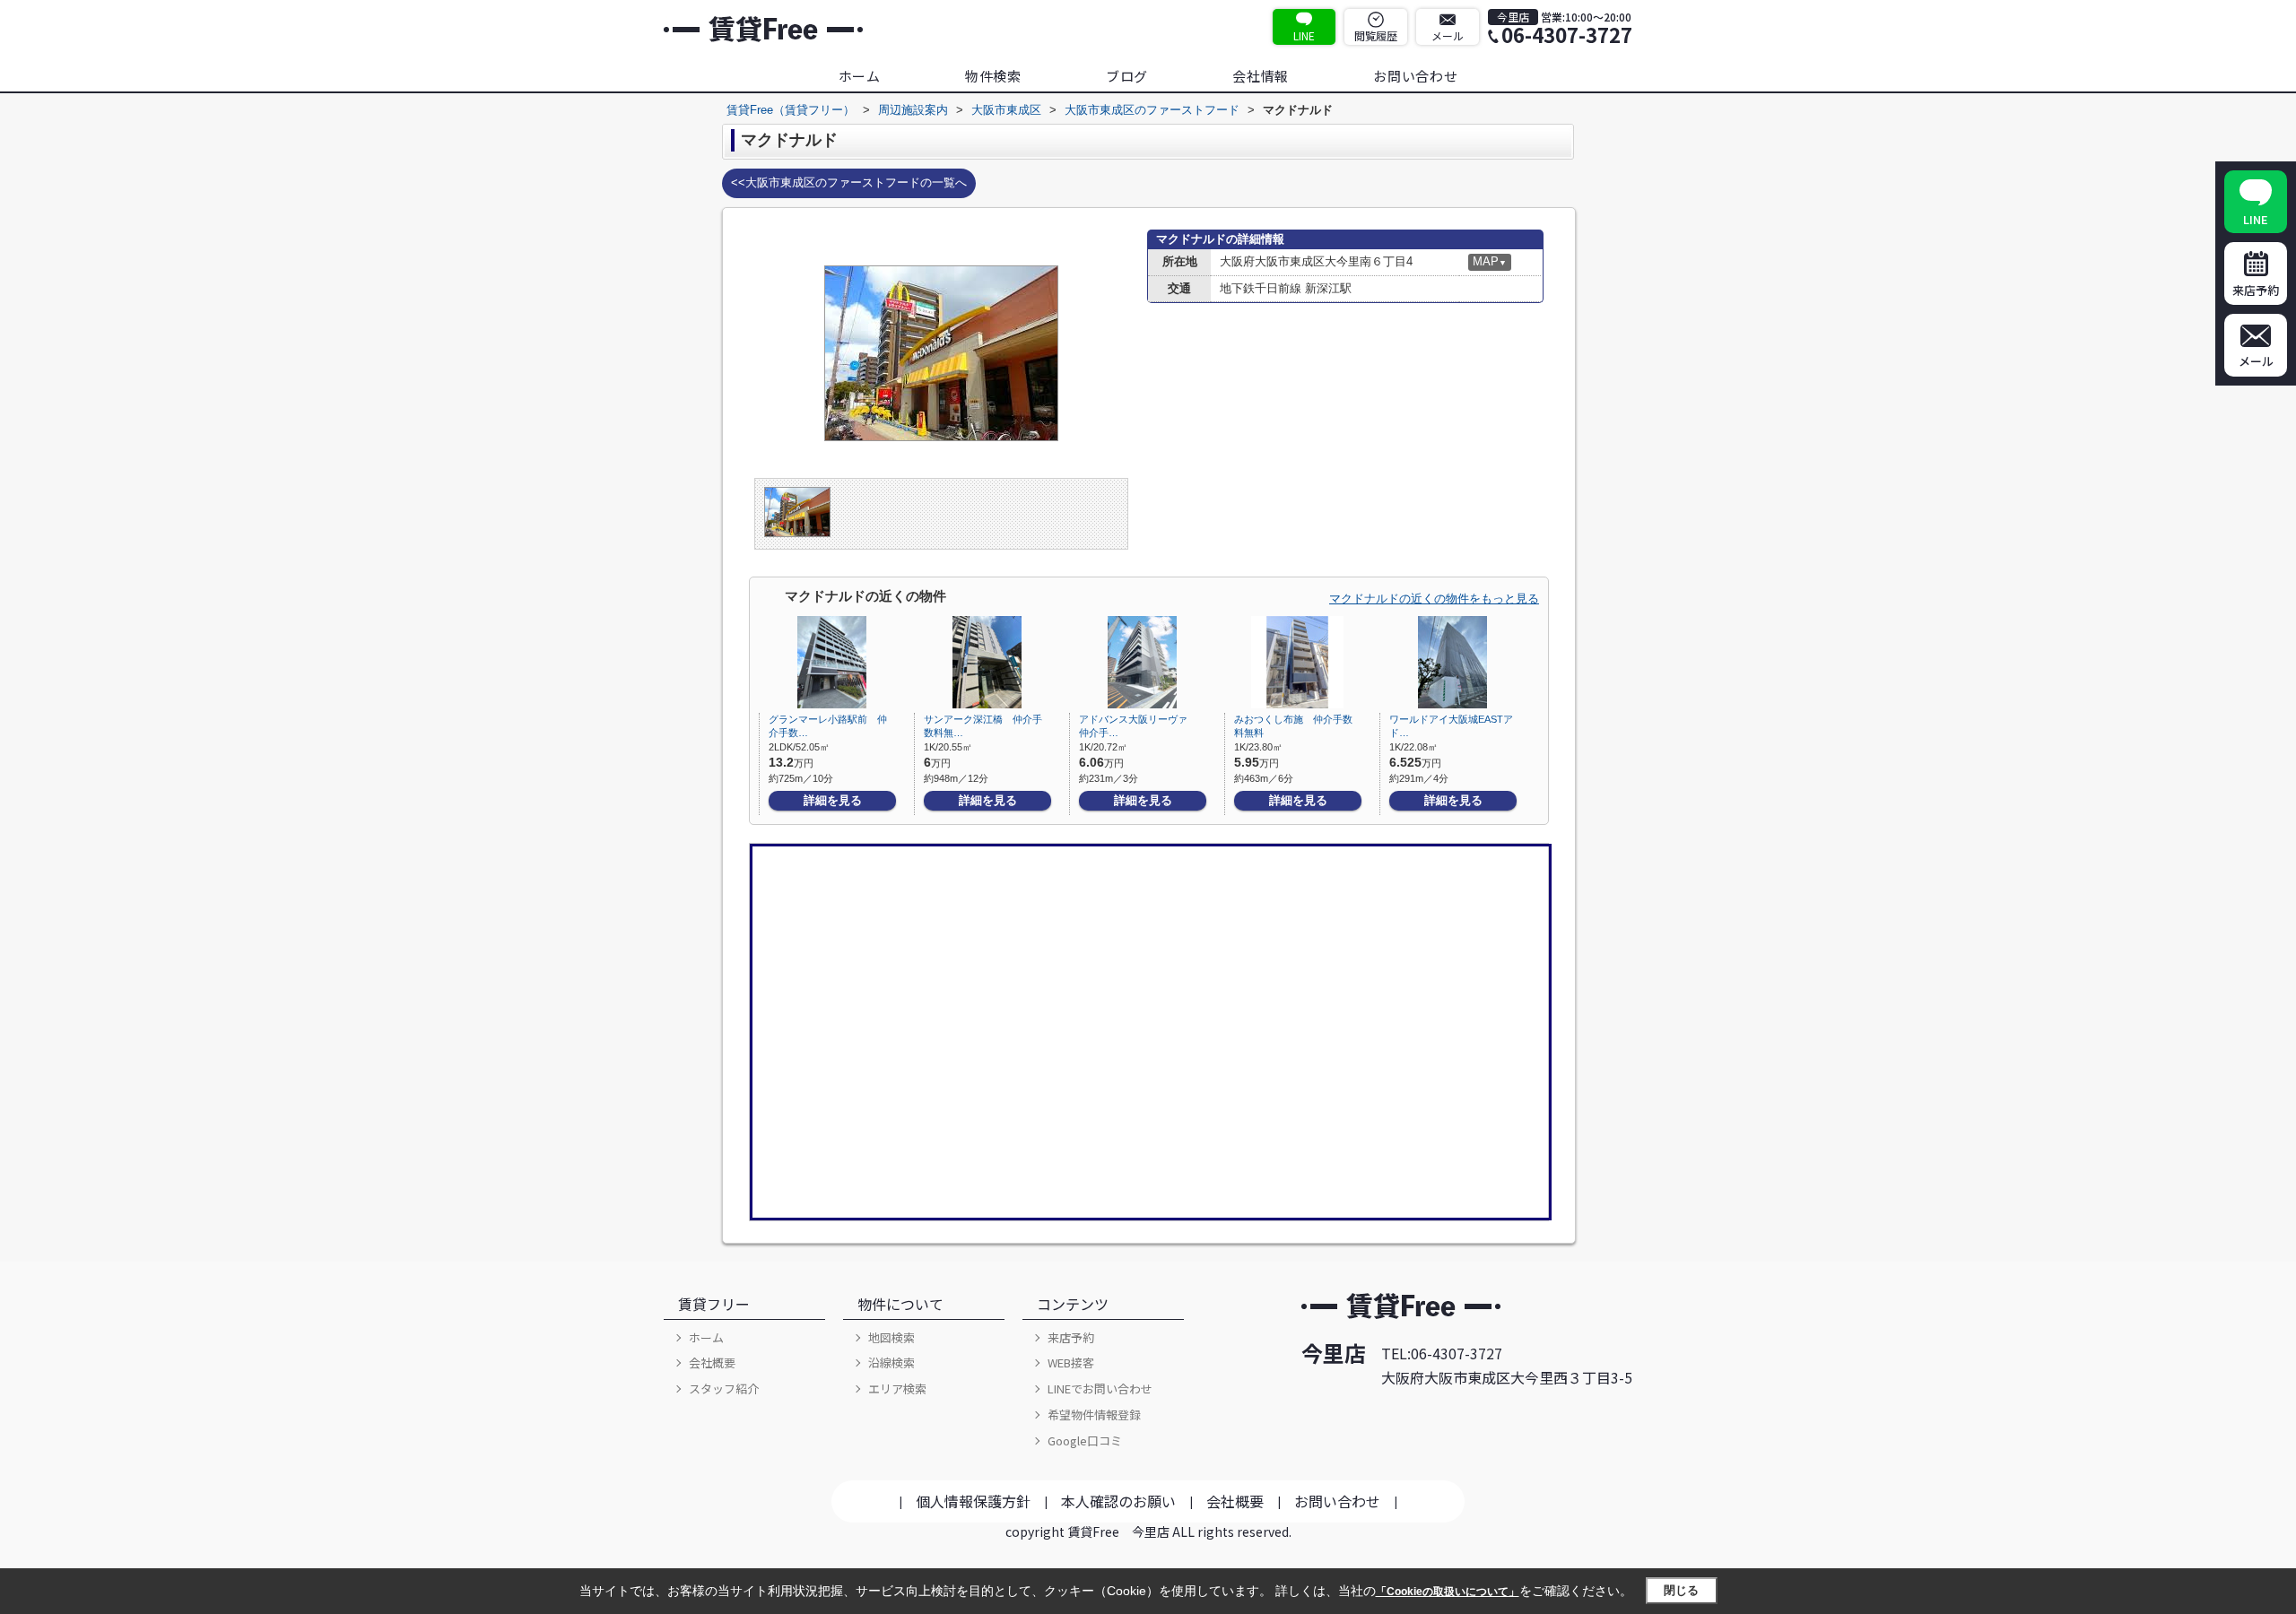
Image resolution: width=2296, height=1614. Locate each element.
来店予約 (1071, 1337)
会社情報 (1261, 76)
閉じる (1681, 1590)
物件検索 (993, 76)
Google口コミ (1085, 1440)
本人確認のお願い (1118, 1501)
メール (1448, 35)
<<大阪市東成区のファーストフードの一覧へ (849, 182)
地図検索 (891, 1337)
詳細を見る (833, 800)
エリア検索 (897, 1388)
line (1304, 35)
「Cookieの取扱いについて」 (1448, 1592)
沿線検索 (891, 1362)
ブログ (1127, 76)
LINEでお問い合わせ (1100, 1388)
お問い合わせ (1416, 76)
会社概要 (712, 1362)
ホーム (860, 76)
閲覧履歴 (1376, 35)
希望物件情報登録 (1094, 1414)
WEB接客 (1071, 1362)
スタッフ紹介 (724, 1388)
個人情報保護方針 (973, 1501)
